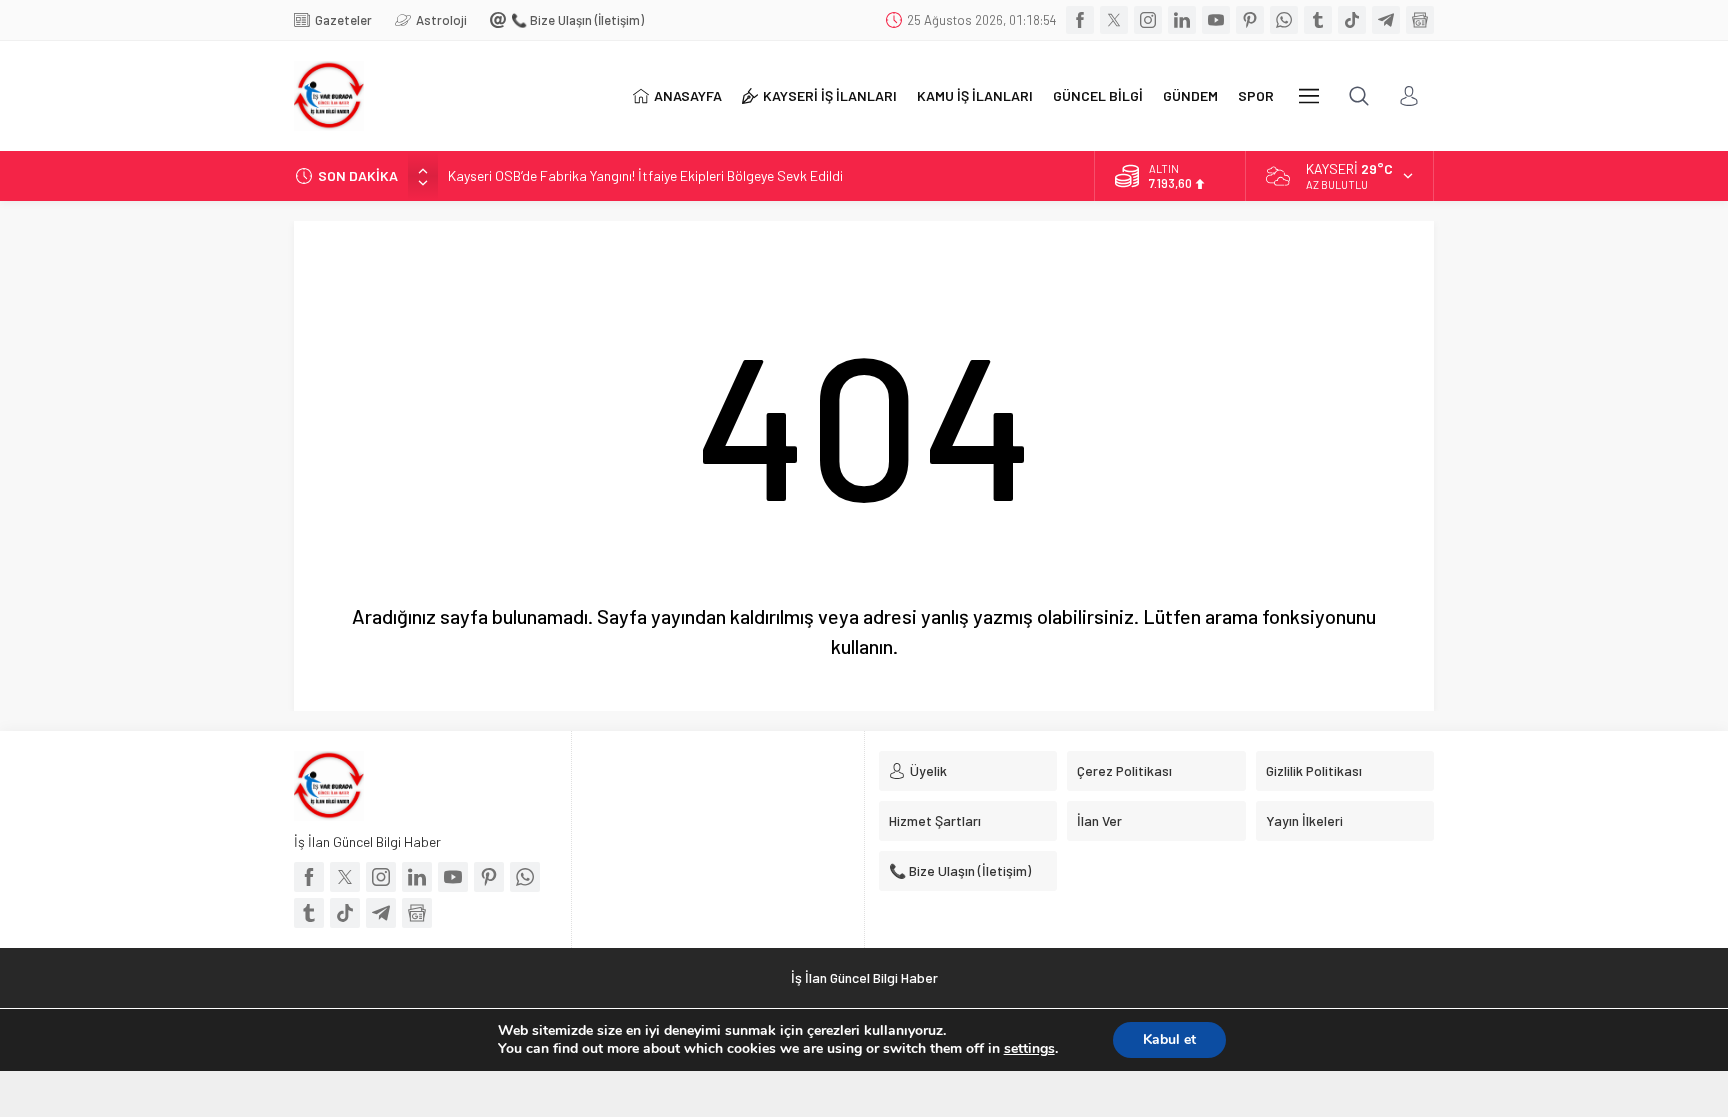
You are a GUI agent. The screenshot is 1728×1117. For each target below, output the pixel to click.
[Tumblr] (1318, 20)
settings (1029, 1049)
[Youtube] (1216, 20)
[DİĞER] (1309, 96)
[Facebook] (1080, 20)
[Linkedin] (1182, 20)
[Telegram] (1386, 20)
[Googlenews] (1420, 20)
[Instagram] (1148, 20)
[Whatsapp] (1284, 20)
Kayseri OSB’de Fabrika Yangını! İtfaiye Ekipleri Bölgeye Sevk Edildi (645, 175)
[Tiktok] (1352, 20)
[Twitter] (1114, 20)
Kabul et (1169, 1039)
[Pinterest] (1250, 20)
